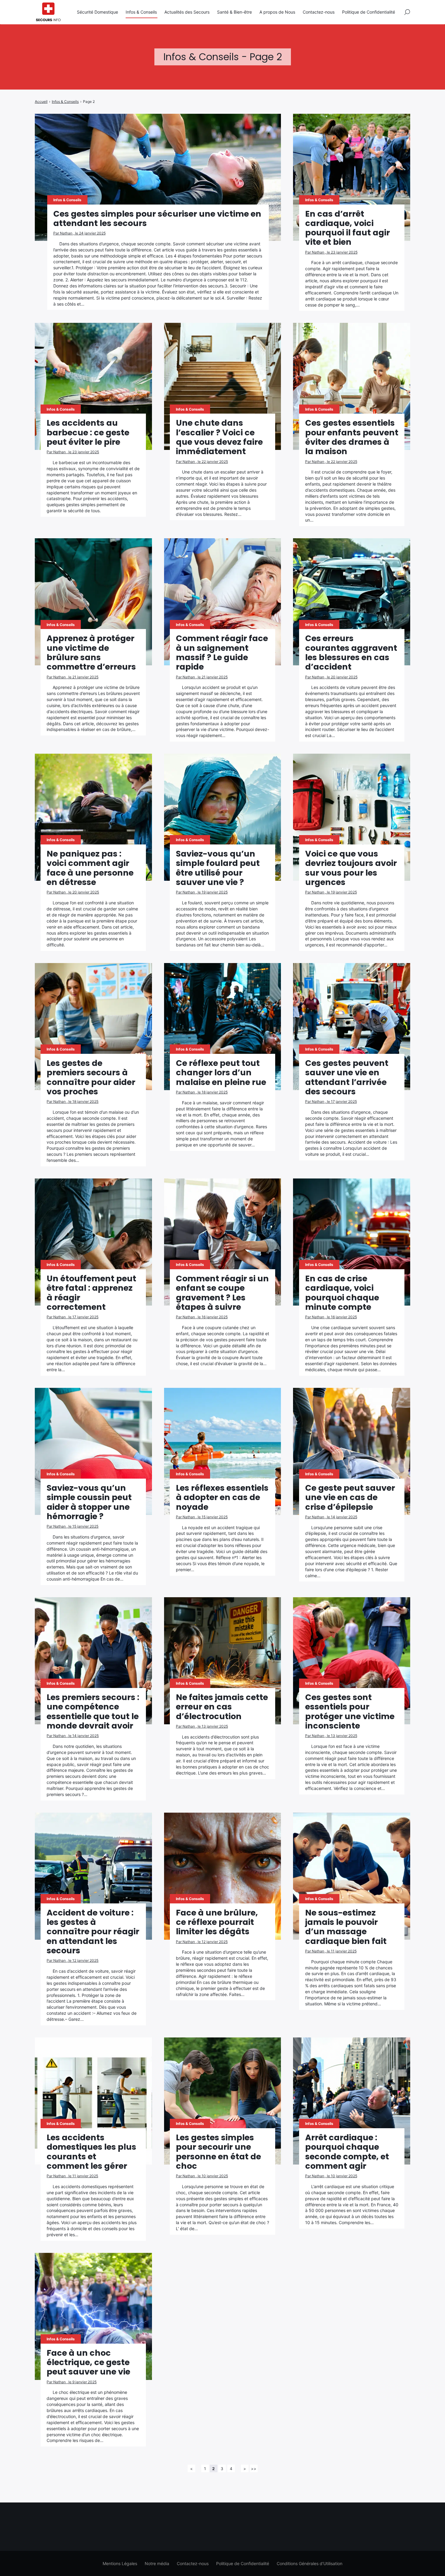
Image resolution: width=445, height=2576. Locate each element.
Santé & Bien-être (234, 12)
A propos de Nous (277, 12)
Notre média (157, 2563)
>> (254, 2469)
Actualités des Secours (187, 12)
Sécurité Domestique (97, 12)
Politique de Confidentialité (369, 12)
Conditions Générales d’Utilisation (310, 2563)
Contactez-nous (319, 12)
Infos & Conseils (141, 12)
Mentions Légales (120, 2563)
